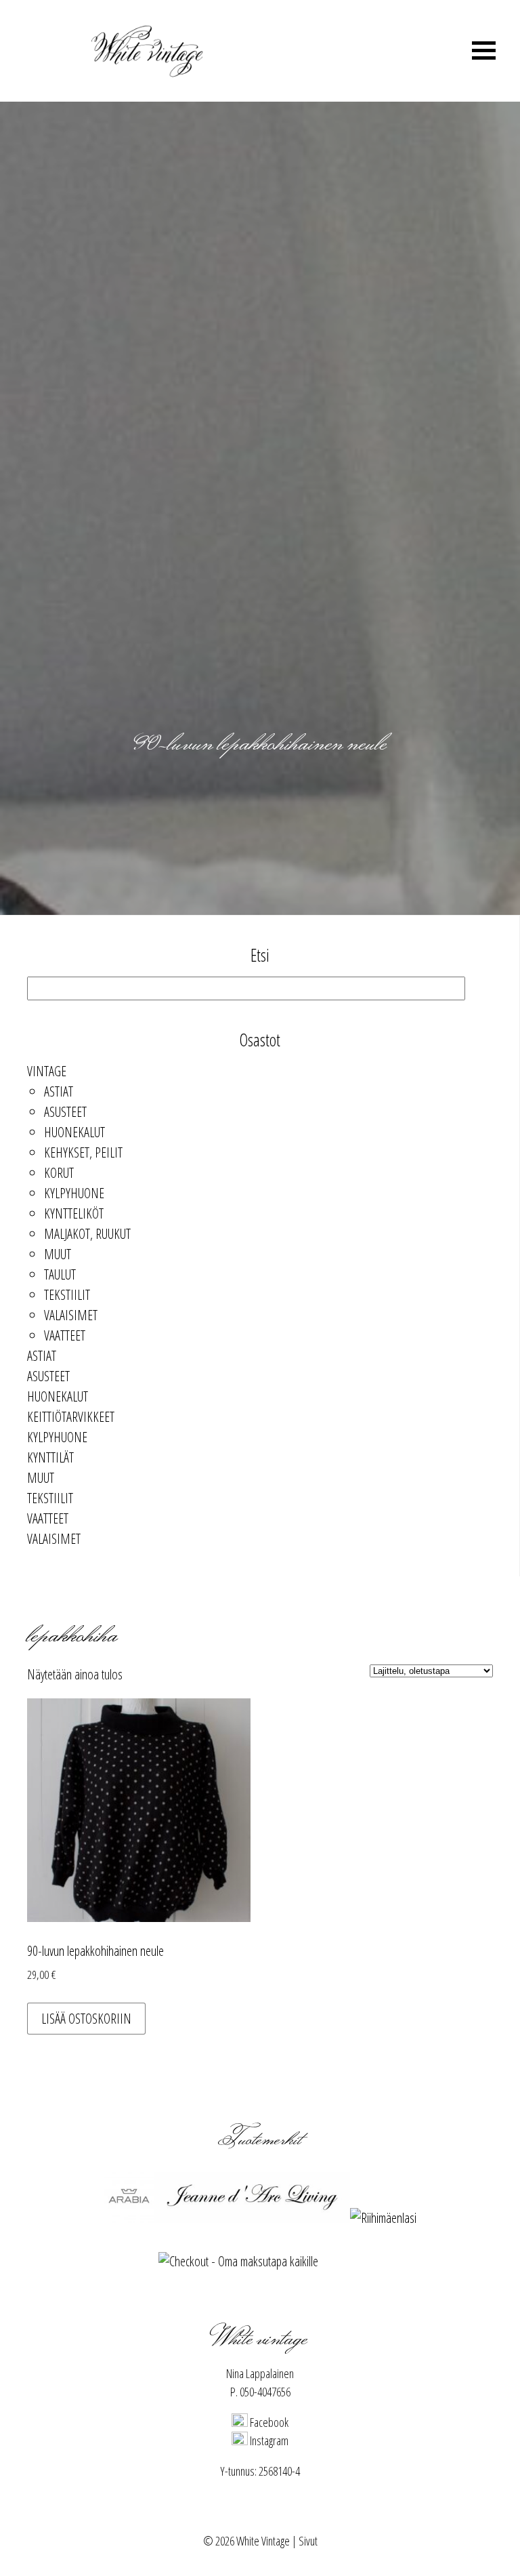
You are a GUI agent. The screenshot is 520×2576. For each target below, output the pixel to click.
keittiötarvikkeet (71, 1417)
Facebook (268, 2422)
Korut (59, 1173)
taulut (60, 1274)
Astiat (59, 1091)
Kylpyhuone (74, 1193)
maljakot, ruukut (87, 1234)
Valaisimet (71, 1315)
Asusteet (65, 1112)
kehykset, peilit (83, 1152)
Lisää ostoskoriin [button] (86, 2019)
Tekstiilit (67, 1295)
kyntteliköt (74, 1213)
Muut (58, 1254)
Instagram (268, 2440)
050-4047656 (265, 2392)
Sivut (308, 2541)
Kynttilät (50, 1457)
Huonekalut (74, 1132)
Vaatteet (65, 1335)
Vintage (47, 1071)
